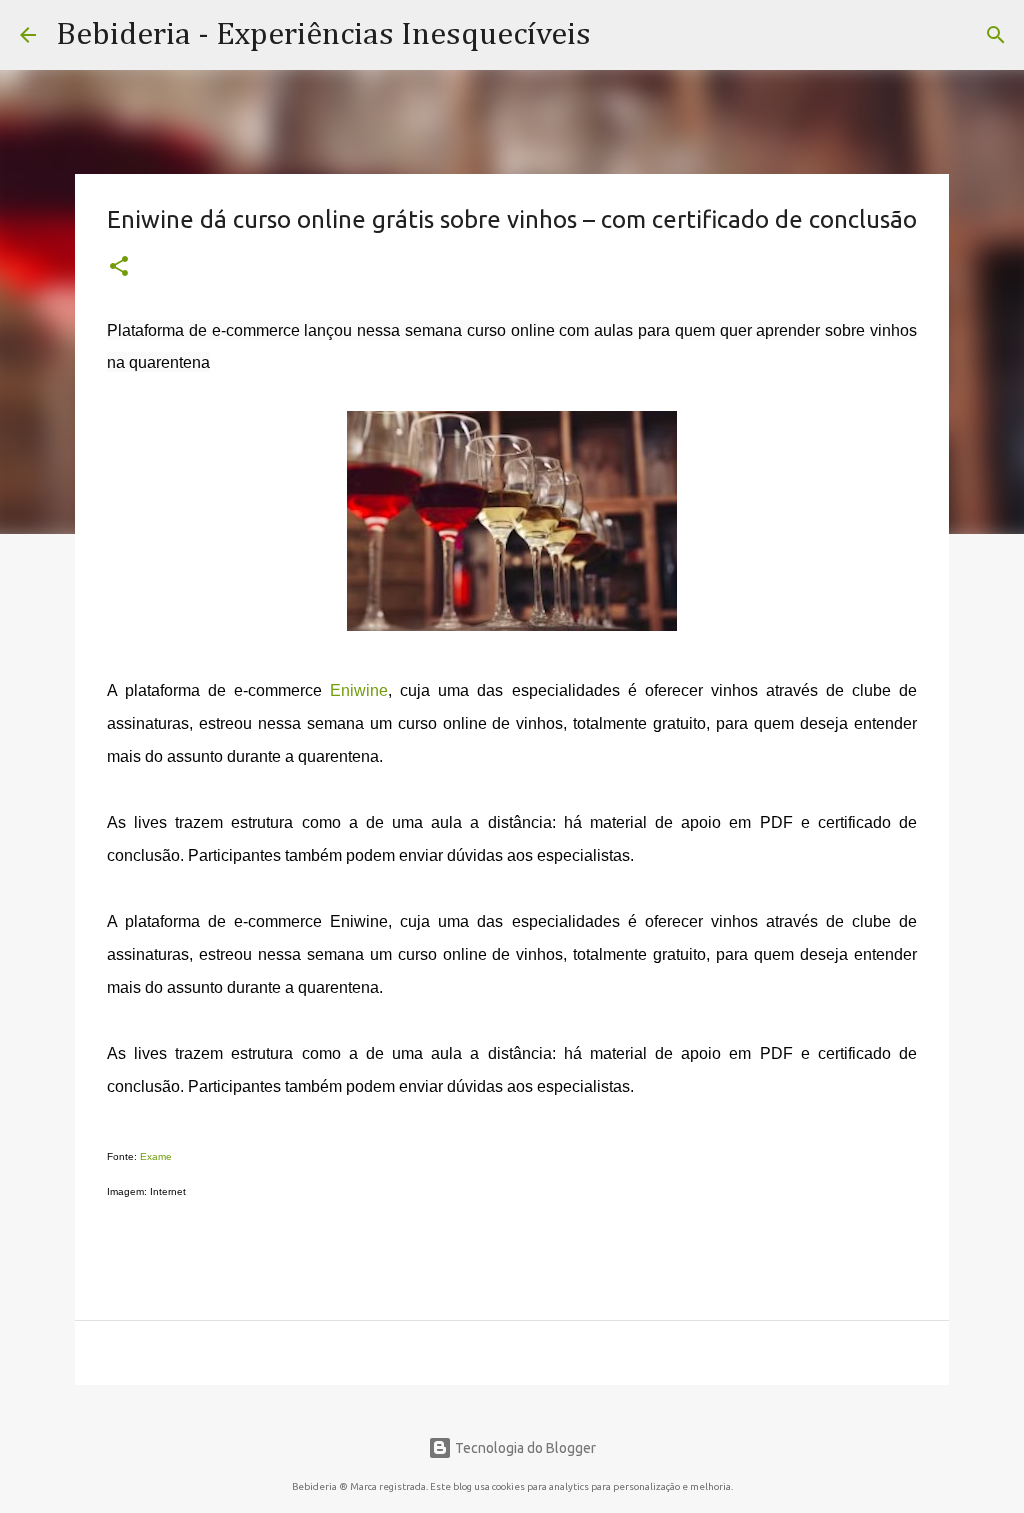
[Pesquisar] (996, 35)
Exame (156, 1156)
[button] (119, 268)
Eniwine (359, 690)
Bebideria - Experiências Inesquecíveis (323, 35)
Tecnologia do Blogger (524, 1448)
